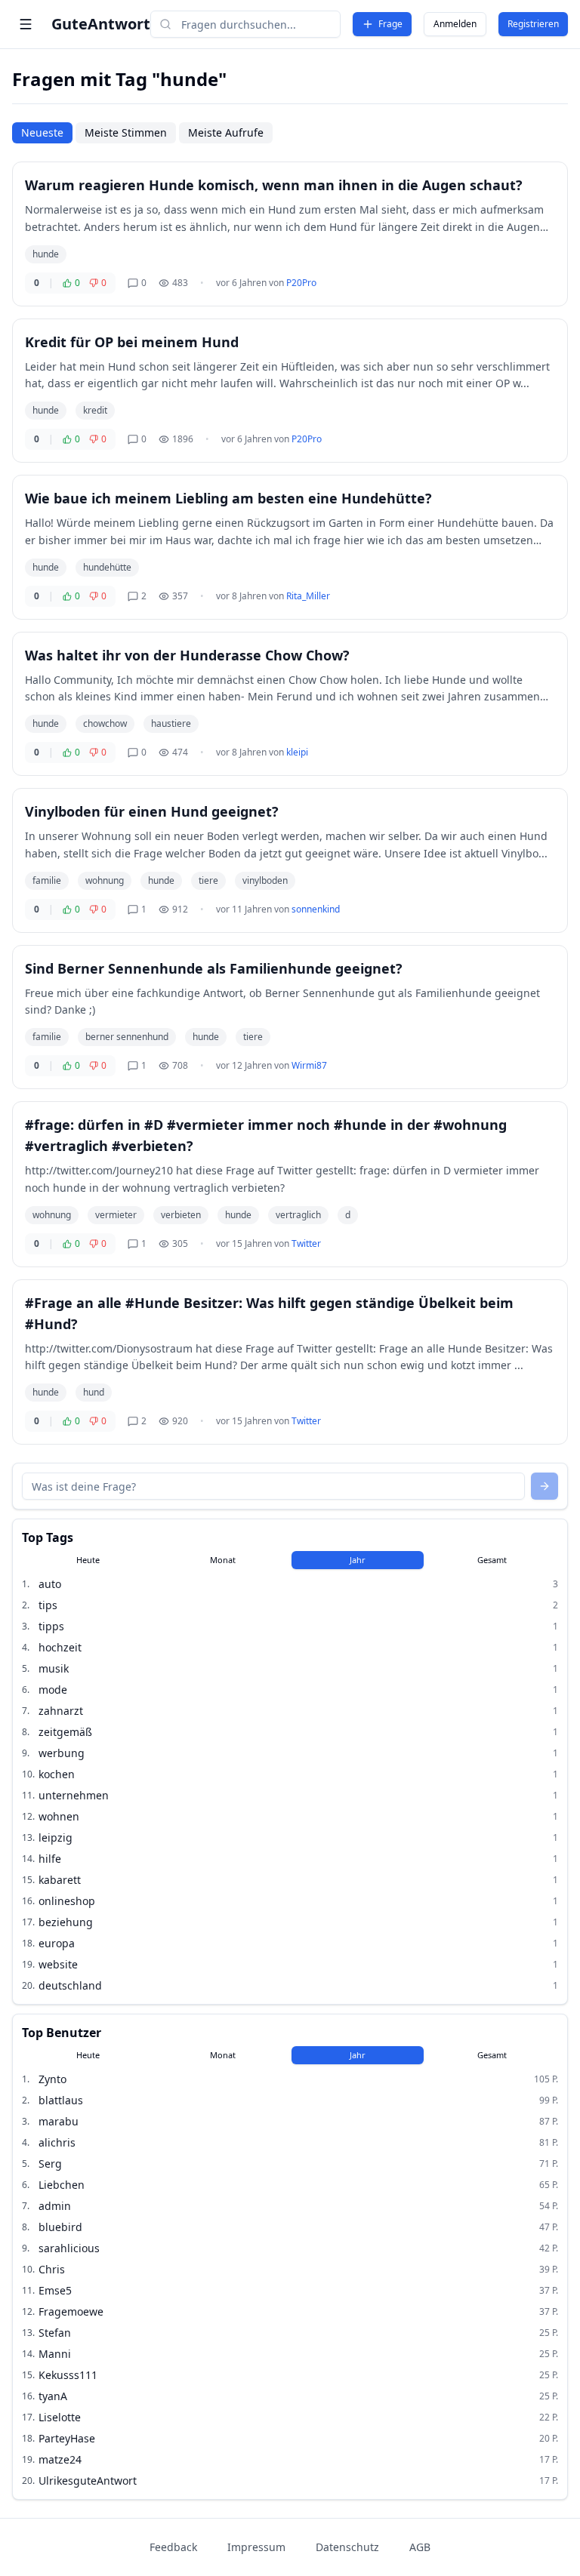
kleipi (297, 752)
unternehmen (74, 1795)
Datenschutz (347, 2547)
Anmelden (455, 24)
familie (47, 880)
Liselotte (60, 2417)
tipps (51, 1626)
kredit (95, 410)
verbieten (181, 1215)
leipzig (56, 1837)
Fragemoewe (71, 2311)
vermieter (116, 1215)
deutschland (70, 1985)
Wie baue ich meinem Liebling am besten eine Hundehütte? (228, 498)
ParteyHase (67, 2438)
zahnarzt (61, 1711)
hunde (46, 254)
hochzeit (60, 1647)
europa (57, 1943)
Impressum (256, 2547)
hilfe (50, 1859)
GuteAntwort (101, 24)
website (58, 1964)
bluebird (60, 2227)
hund (94, 1392)
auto (50, 1584)
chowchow (105, 723)
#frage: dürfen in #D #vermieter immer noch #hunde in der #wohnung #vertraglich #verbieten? (266, 1135)
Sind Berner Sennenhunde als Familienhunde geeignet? (214, 968)
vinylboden (265, 880)
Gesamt (492, 1560)
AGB (420, 2547)
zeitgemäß (65, 1732)
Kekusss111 (68, 2375)
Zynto (52, 2079)
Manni (55, 2354)
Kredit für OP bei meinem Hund (132, 342)
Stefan (55, 2333)
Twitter (306, 1243)
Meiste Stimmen (126, 132)
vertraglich (298, 1215)
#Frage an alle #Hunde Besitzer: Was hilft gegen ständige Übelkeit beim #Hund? (269, 1313)
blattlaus (61, 2100)
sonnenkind (316, 909)
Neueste (42, 132)
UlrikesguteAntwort (88, 2481)
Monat (223, 1560)
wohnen (59, 1816)
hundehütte (107, 567)
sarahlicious (69, 2248)
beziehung (66, 1922)
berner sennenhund (127, 1037)
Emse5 (55, 2290)
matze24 (60, 2459)
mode (53, 1690)
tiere (208, 880)
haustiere (171, 723)
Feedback (173, 2547)
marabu (59, 2121)
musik (54, 1668)
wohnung (105, 880)
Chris (52, 2269)
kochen (57, 1774)
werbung (62, 1753)
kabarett (60, 1880)
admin (55, 2206)
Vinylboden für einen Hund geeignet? (152, 811)
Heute (88, 1560)
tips (48, 1605)
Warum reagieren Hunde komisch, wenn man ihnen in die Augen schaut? (274, 185)
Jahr (358, 1560)
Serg (50, 2164)
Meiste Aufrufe (226, 132)
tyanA (53, 2396)
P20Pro (301, 283)
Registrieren (533, 24)
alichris (57, 2142)
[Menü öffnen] (26, 24)
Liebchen (62, 2185)
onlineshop (67, 1901)
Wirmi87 (309, 1065)
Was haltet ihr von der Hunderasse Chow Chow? (187, 655)
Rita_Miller (308, 596)
